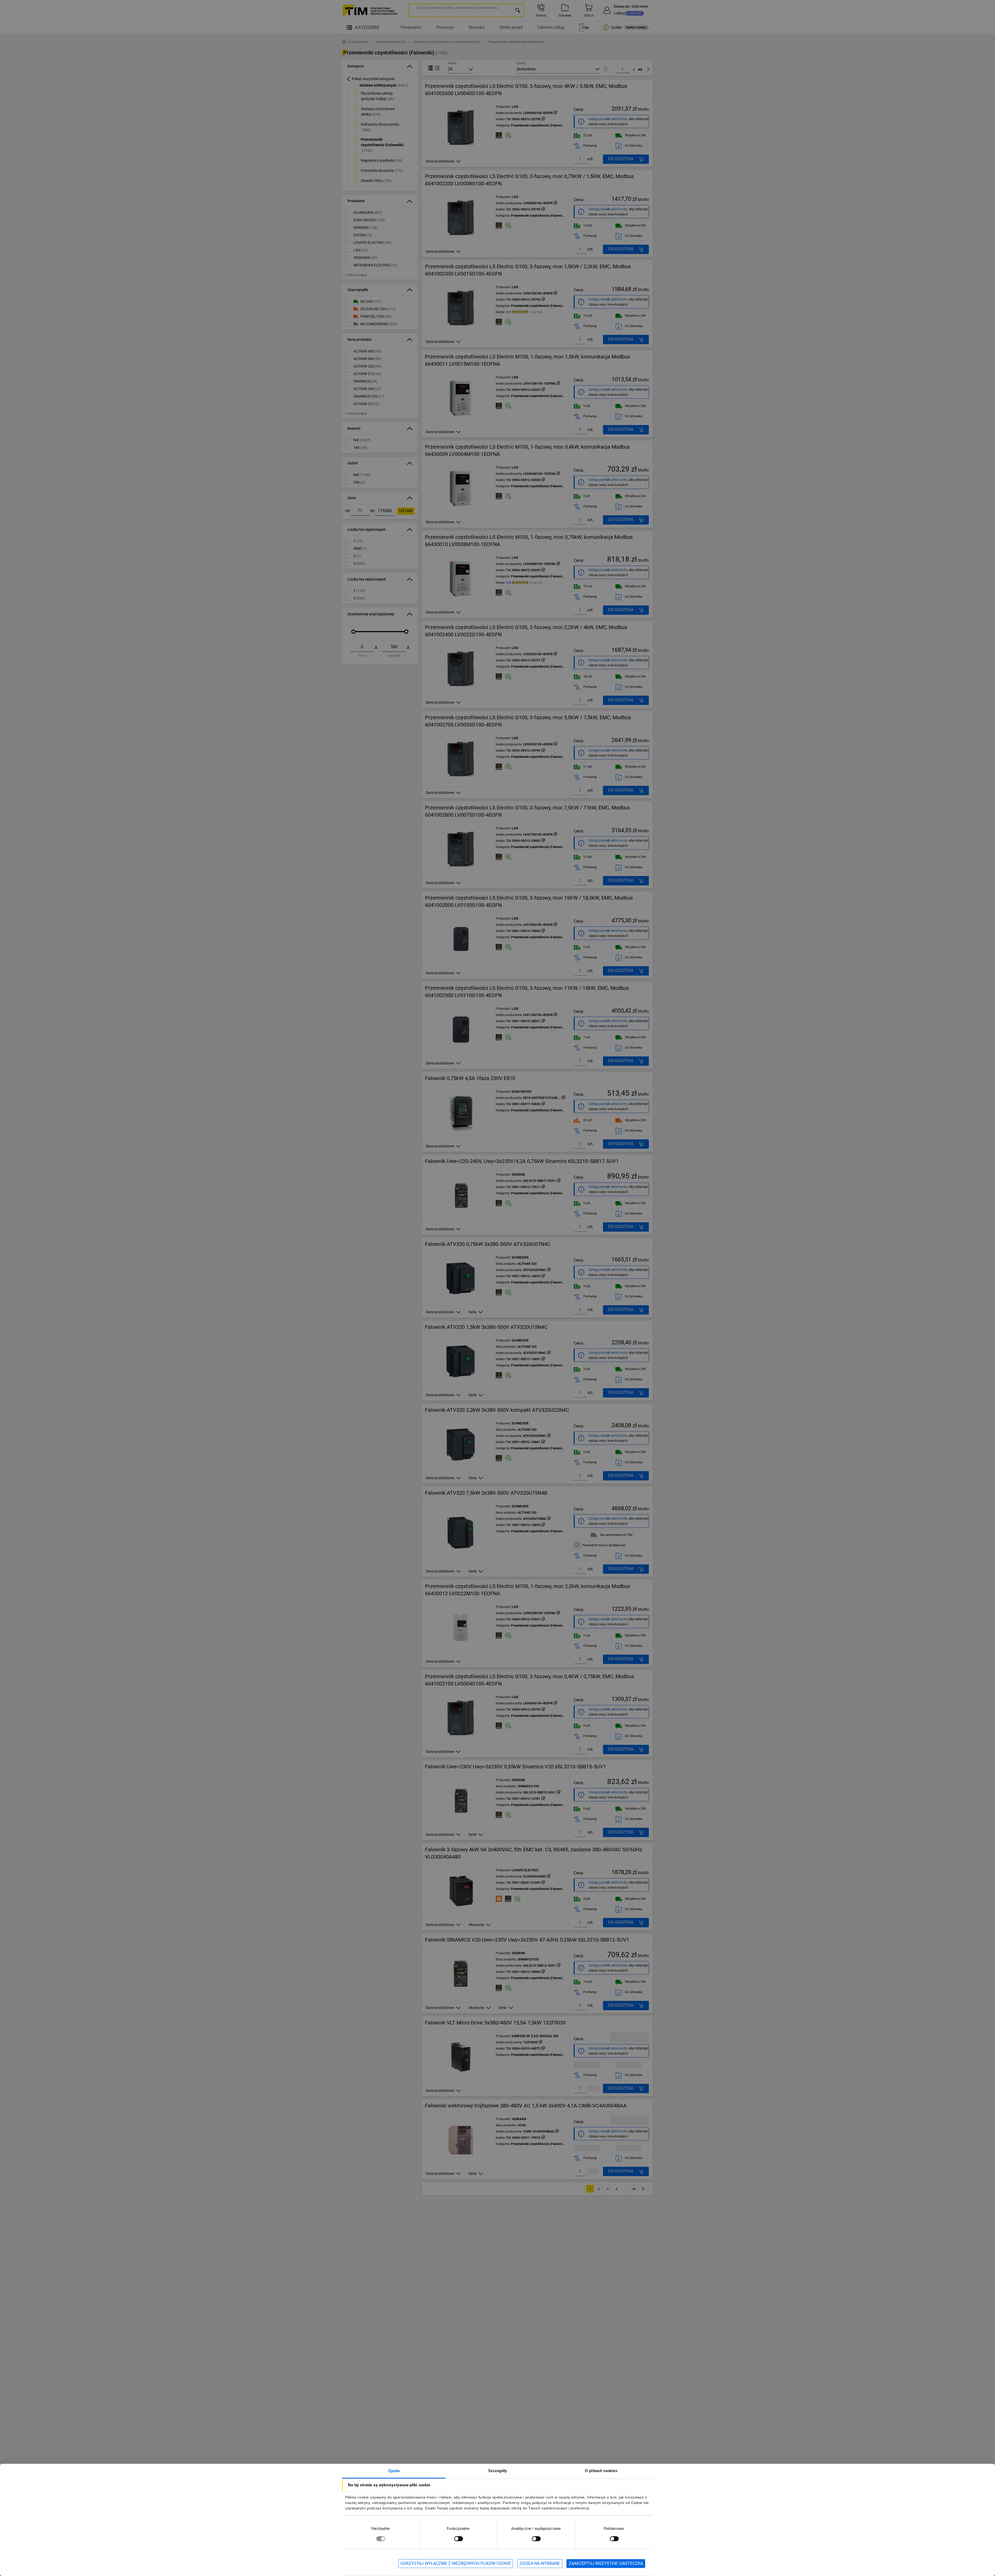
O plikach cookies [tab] (601, 2471)
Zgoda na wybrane (540, 2563)
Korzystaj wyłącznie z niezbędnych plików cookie (456, 2563)
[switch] (458, 2539)
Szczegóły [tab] (498, 2471)
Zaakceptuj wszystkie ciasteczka (606, 2563)
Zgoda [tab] (394, 2471)
